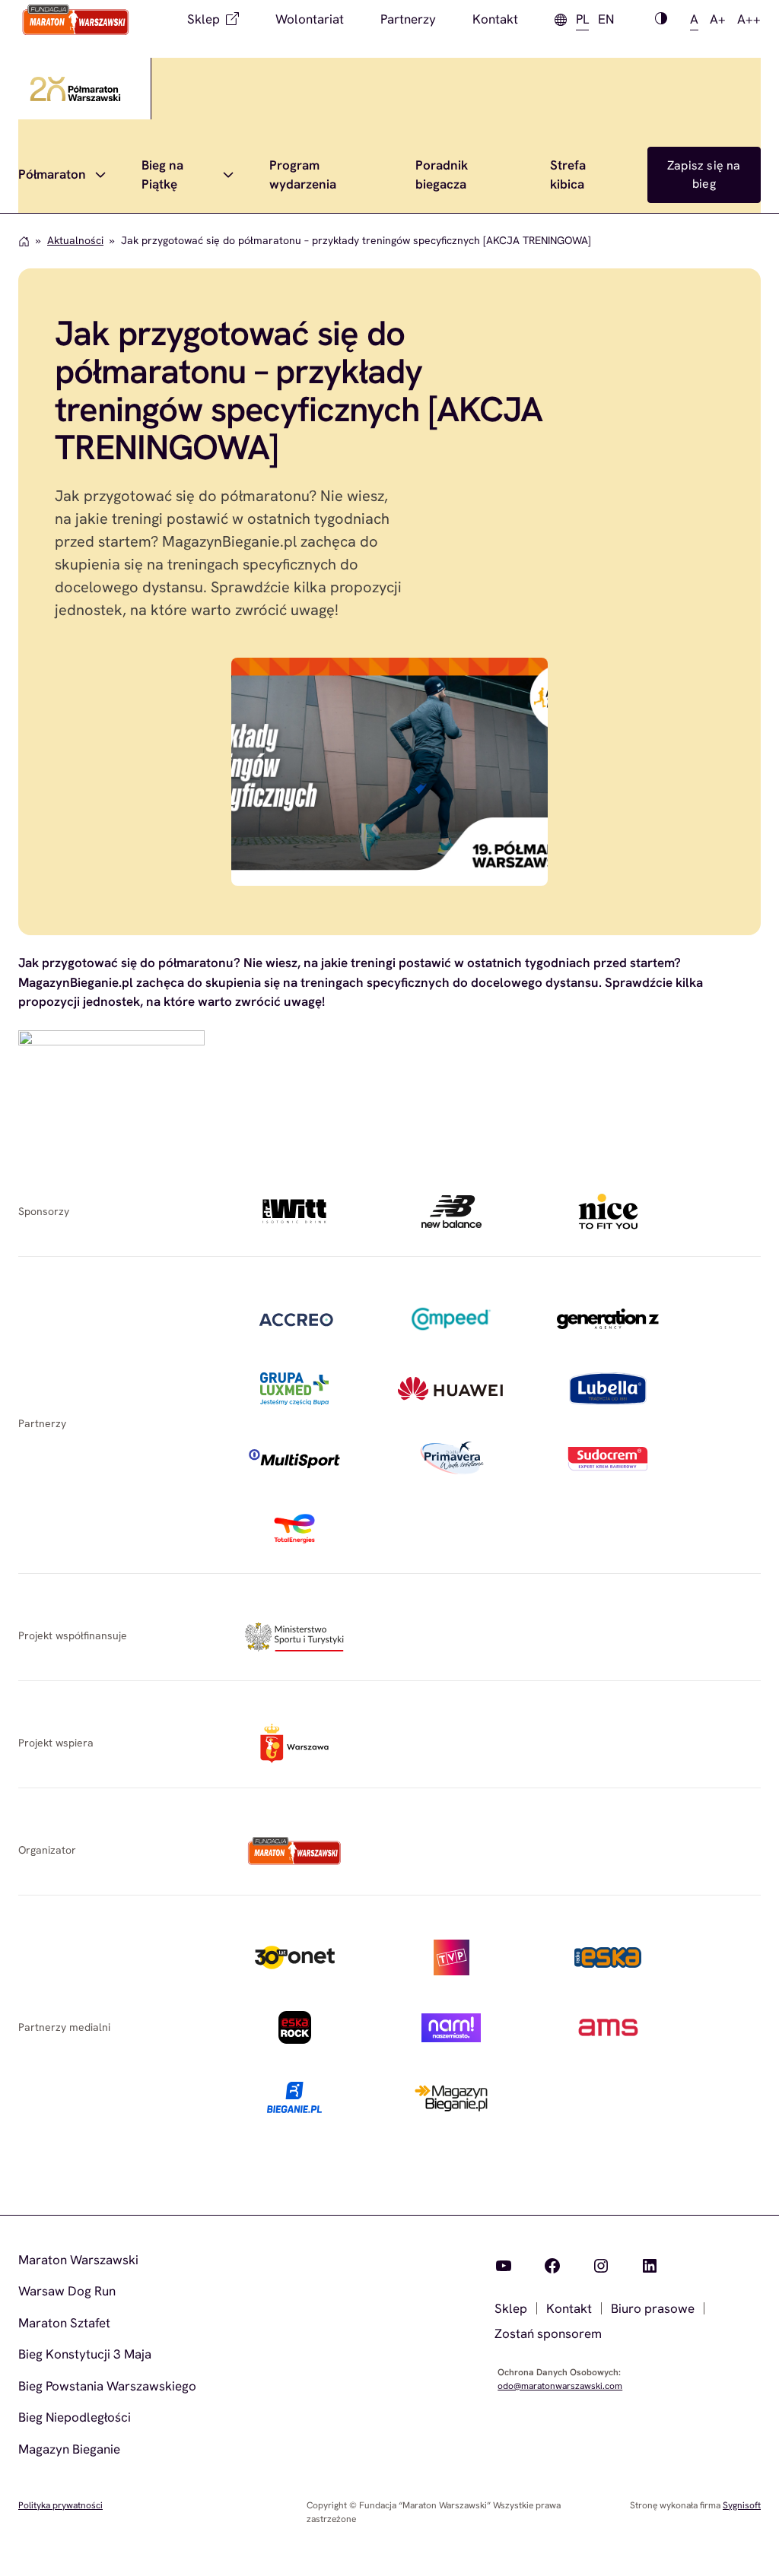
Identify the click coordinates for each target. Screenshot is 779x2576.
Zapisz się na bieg (704, 174)
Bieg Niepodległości (75, 2417)
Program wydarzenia (303, 175)
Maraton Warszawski (78, 2260)
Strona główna (24, 241)
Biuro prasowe (653, 2308)
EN (606, 19)
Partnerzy (408, 19)
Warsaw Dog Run (67, 2291)
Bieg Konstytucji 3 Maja (85, 2354)
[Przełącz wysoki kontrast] (661, 20)
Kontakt (495, 19)
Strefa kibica (568, 175)
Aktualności (75, 240)
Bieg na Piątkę (162, 175)
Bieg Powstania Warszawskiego (107, 2386)
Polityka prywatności (60, 2505)
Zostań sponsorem (548, 2333)
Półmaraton (52, 174)
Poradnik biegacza (442, 175)
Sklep (203, 19)
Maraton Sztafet (64, 2323)
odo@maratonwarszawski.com (560, 2386)
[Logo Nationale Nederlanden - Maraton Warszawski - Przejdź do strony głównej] (76, 20)
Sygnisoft (742, 2505)
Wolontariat (310, 19)
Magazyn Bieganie (69, 2449)
